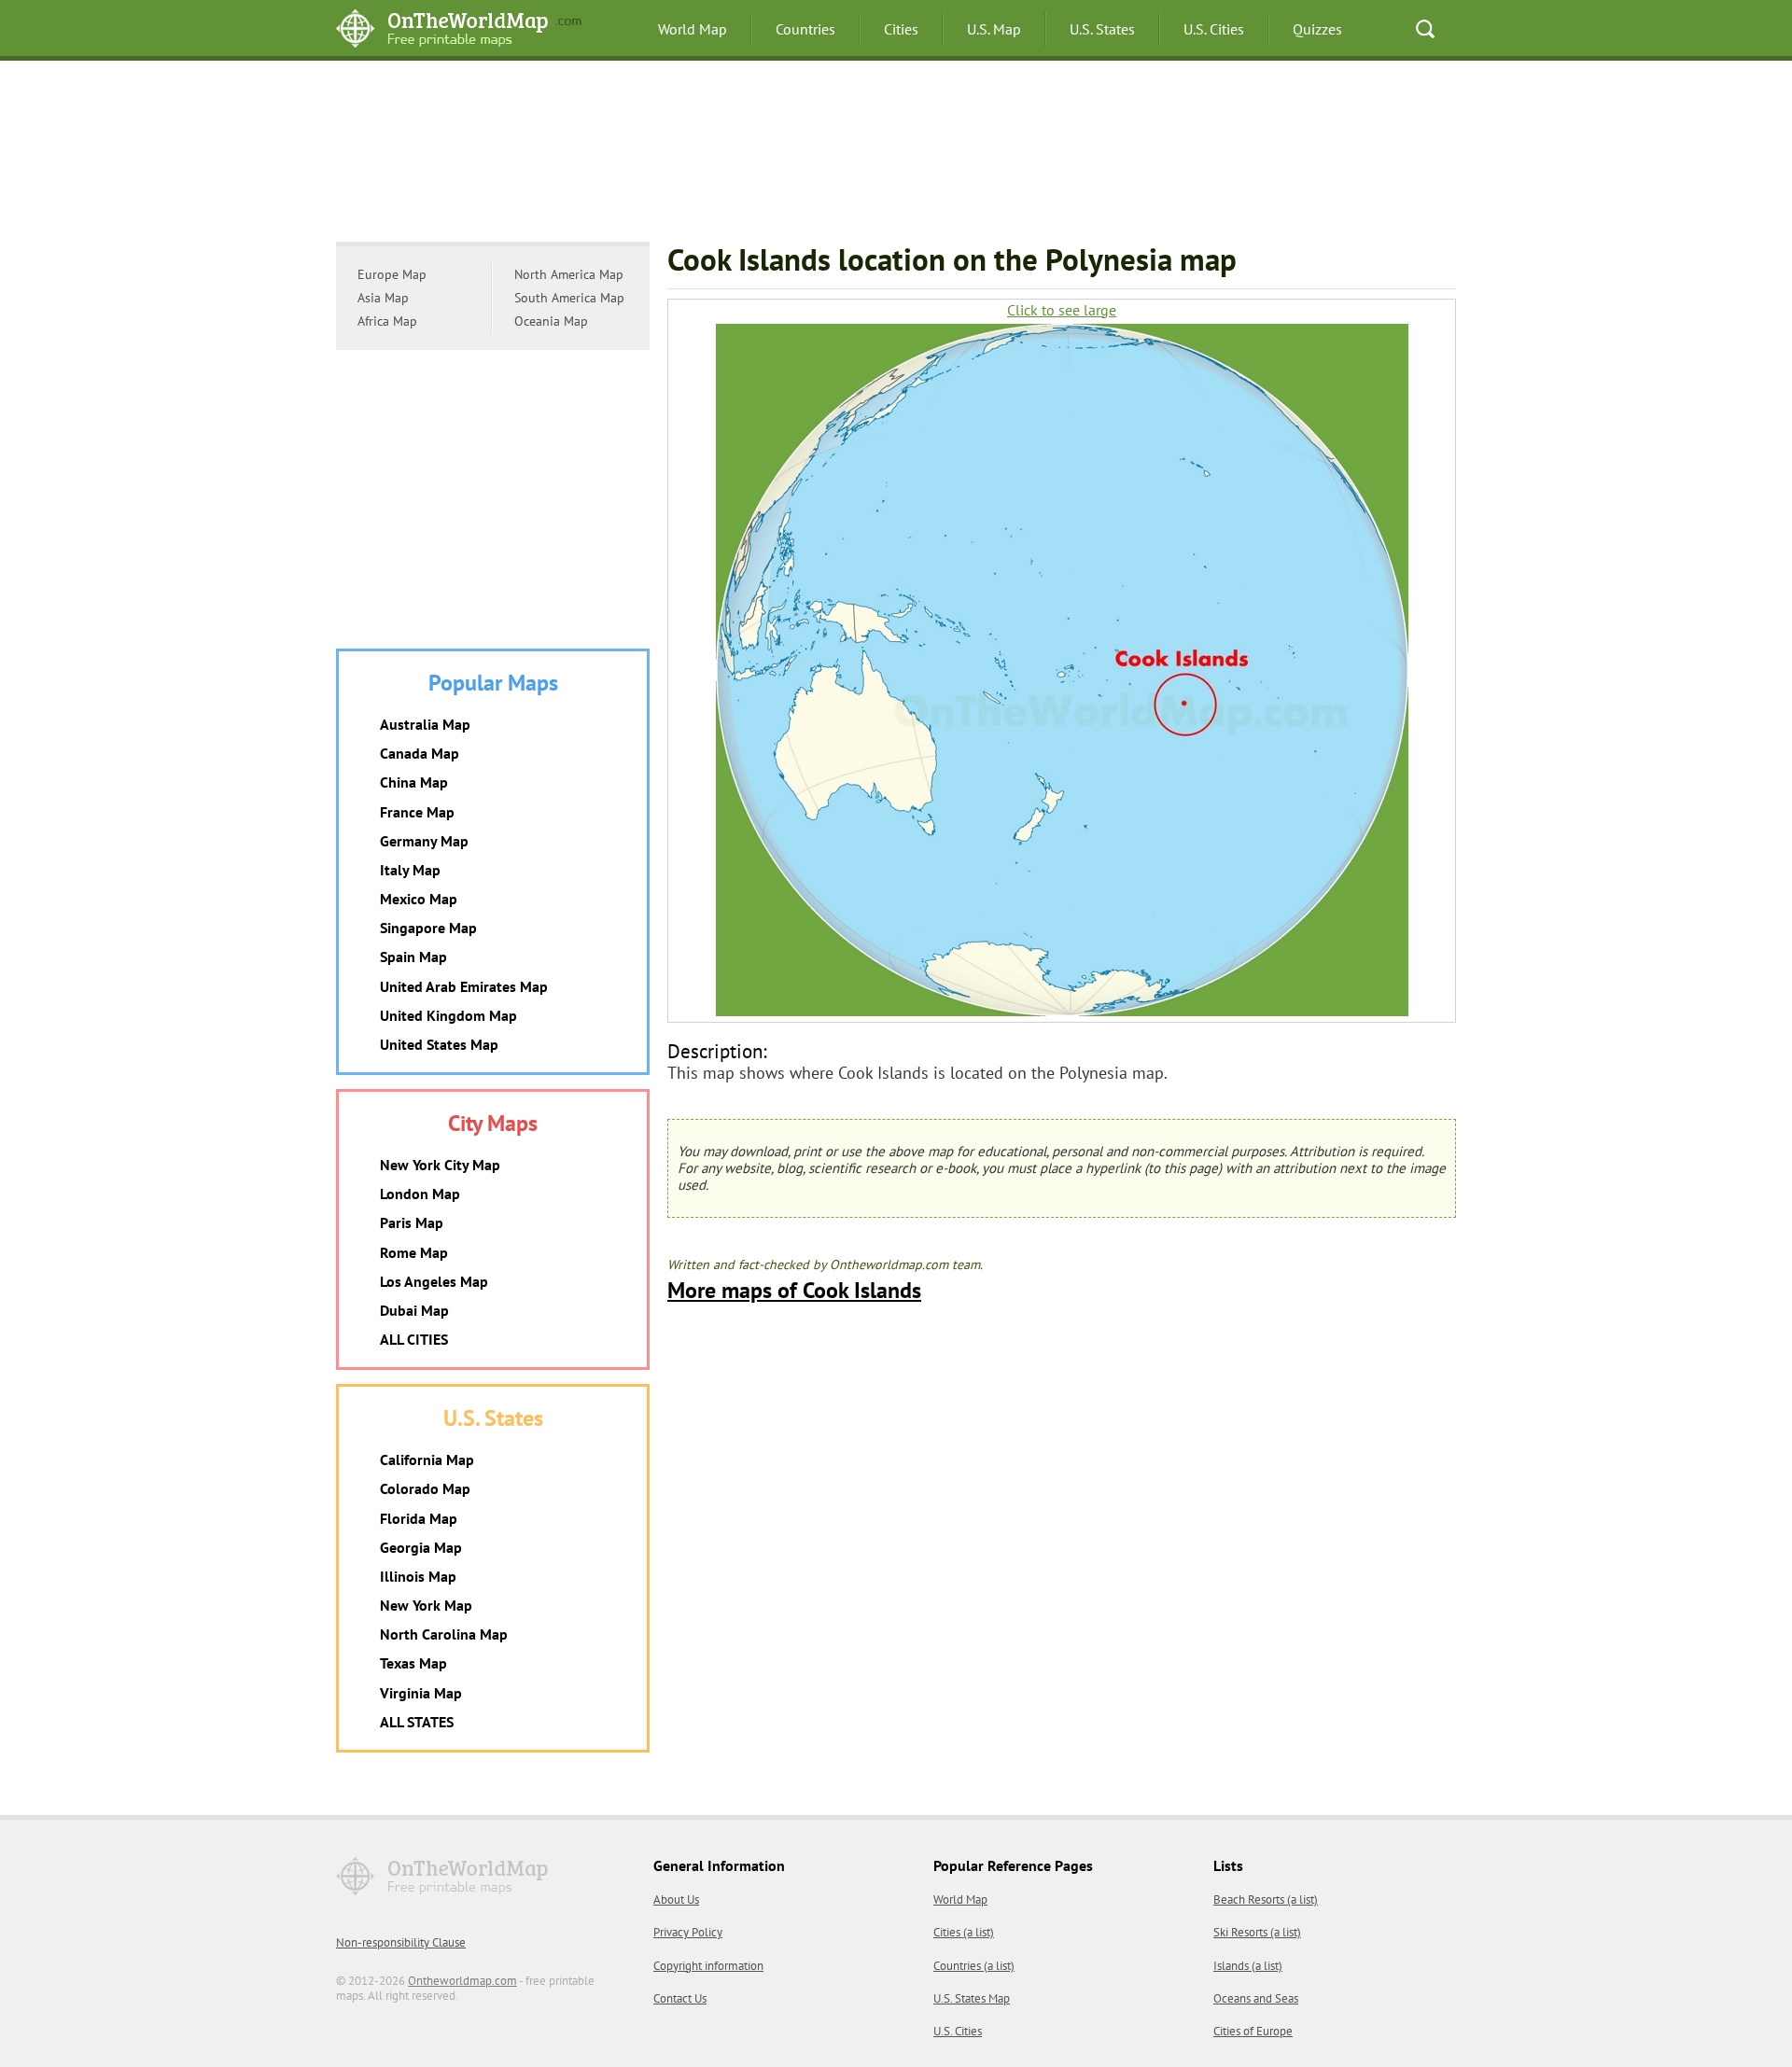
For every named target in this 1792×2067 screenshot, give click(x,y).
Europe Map (392, 274)
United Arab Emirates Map (464, 986)
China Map (414, 782)
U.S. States (1102, 29)
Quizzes (1317, 29)
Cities (901, 29)
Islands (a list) (1248, 1966)
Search (1425, 29)
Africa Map (387, 321)
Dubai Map (414, 1310)
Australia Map (425, 724)
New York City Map (440, 1165)
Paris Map (412, 1222)
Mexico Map (419, 899)
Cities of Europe (1253, 2031)
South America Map (569, 298)
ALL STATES (417, 1722)
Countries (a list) (974, 1966)
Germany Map (424, 841)
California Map (427, 1459)
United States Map (439, 1044)
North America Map (569, 274)
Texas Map (413, 1663)
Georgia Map (421, 1547)
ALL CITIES (414, 1339)
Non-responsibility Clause (401, 1942)
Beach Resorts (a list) (1266, 1899)
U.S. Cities (1214, 29)
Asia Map (383, 298)
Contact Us (680, 1998)
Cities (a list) (964, 1932)
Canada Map (420, 753)
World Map (693, 29)
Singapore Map (428, 928)
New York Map (426, 1605)
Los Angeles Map (434, 1281)
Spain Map (413, 957)
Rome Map (414, 1252)
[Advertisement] (896, 154)
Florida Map (419, 1518)
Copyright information (708, 1966)
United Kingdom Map (448, 1015)
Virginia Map (421, 1693)
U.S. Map (994, 29)
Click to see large (1062, 310)
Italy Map (410, 870)
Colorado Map (425, 1488)
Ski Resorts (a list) (1257, 1932)
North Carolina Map (444, 1634)
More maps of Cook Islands (794, 1290)
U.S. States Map (972, 1998)
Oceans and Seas (1256, 1998)
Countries (805, 29)
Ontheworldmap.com (462, 1981)
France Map (417, 812)
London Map (420, 1194)
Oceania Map (551, 321)
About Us (676, 1899)
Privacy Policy (688, 1932)
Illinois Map (418, 1576)
